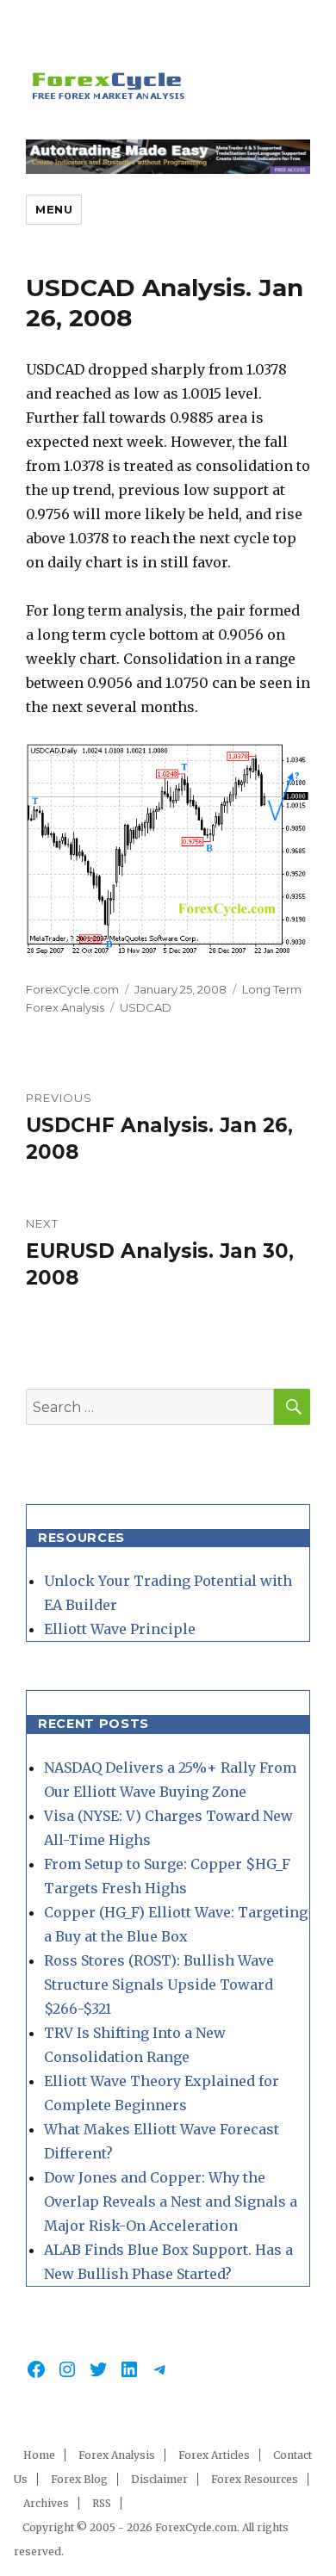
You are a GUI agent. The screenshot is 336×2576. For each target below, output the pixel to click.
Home (39, 2455)
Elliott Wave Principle (120, 1629)
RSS (102, 2503)
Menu (54, 209)
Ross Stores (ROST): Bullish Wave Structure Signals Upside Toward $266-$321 (159, 1985)
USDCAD (146, 1007)
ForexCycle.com (72, 989)
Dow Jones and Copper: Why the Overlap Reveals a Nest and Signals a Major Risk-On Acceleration (171, 2201)
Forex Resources (255, 2479)
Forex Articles (214, 2455)
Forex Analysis (117, 2455)
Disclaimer (159, 2479)
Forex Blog (79, 2479)
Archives (46, 2503)
